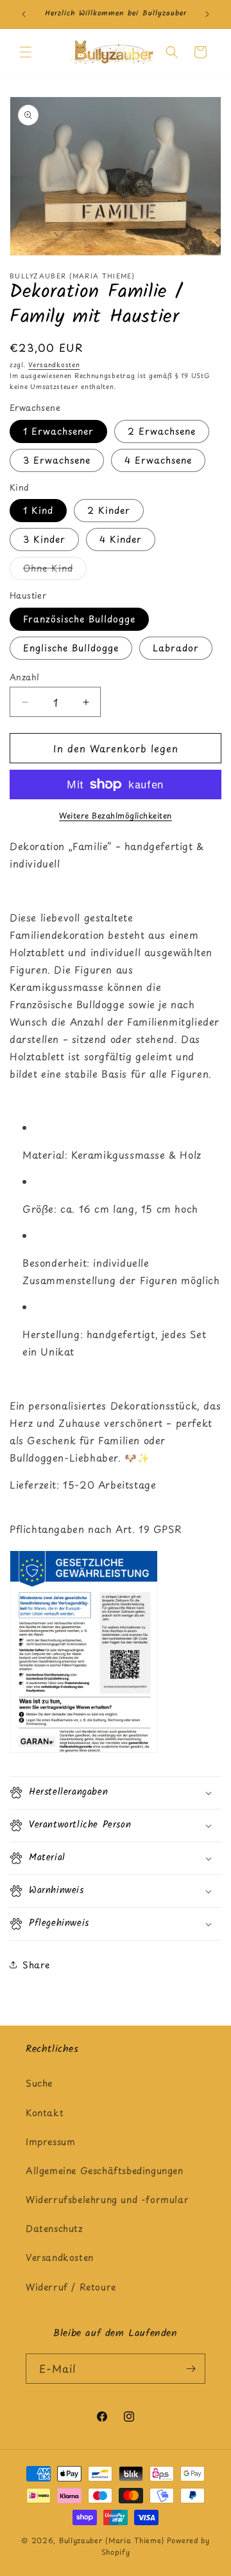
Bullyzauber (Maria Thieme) (112, 2540)
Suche (39, 2083)
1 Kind (38, 510)
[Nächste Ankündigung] (207, 14)
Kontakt (45, 2113)
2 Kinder (109, 510)
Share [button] (36, 1965)
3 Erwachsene (57, 460)
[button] (26, 52)
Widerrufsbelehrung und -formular (107, 2200)
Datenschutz (55, 2228)
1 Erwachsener (58, 431)
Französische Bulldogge (79, 619)
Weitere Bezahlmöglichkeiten (116, 815)
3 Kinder (44, 539)
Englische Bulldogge (71, 648)
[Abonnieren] (191, 2369)
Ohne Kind (55, 570)
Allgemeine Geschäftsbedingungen (105, 2171)
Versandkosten (54, 364)
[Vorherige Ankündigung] (24, 14)
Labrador (176, 648)
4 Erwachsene (158, 460)
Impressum (50, 2142)
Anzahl (24, 677)
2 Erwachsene (162, 431)
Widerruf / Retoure (71, 2287)
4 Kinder (121, 539)
